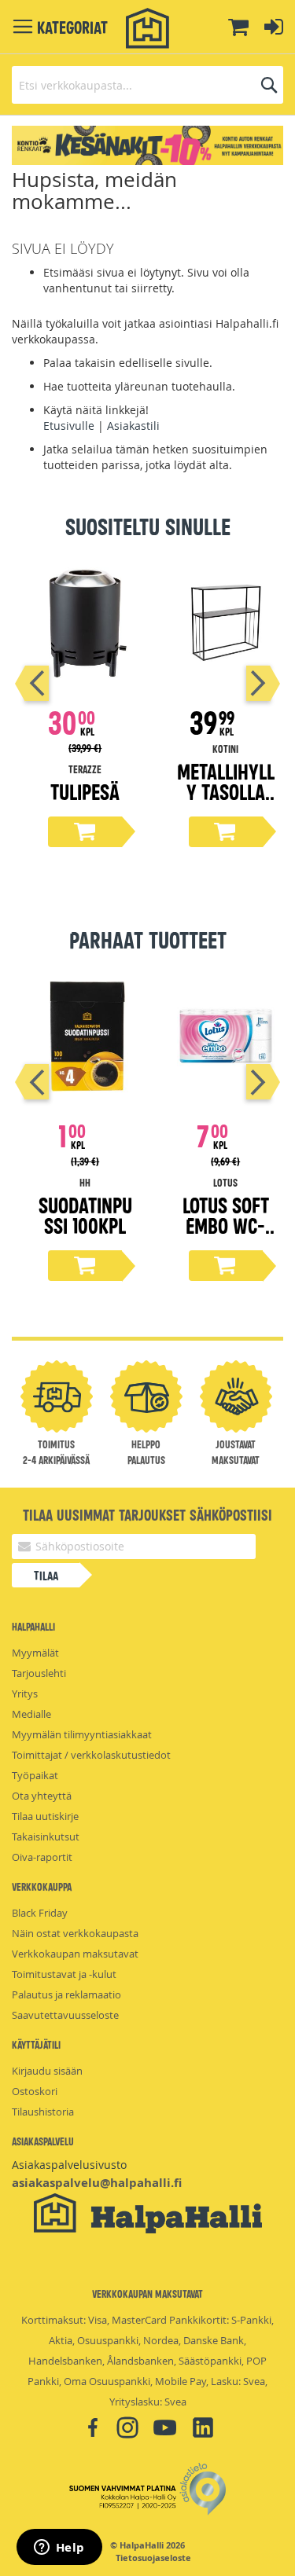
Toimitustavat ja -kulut (64, 1974)
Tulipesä (85, 791)
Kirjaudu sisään (47, 2071)
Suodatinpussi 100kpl (85, 1215)
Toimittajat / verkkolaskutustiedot (91, 1755)
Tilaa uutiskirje (45, 1816)
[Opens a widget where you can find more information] (59, 2548)
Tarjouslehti (39, 1673)
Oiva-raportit (42, 1857)
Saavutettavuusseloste (65, 2015)
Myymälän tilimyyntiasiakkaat (82, 1734)
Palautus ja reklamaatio (66, 1994)
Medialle (31, 1714)
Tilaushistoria (43, 2112)
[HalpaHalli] (148, 29)
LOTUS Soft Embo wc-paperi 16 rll (226, 1235)
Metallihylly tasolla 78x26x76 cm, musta (226, 801)
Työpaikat (35, 1775)
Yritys (25, 1693)
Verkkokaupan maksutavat (75, 1954)
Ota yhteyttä (42, 1796)
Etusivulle (69, 426)
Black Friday (40, 1913)
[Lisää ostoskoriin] (85, 832)
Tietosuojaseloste (153, 2558)
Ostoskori (35, 2091)
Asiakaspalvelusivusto (69, 2165)
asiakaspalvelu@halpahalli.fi (97, 2183)
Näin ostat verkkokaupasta (75, 1933)
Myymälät (35, 1653)
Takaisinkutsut (46, 1837)
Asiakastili (133, 426)
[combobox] (147, 85)
